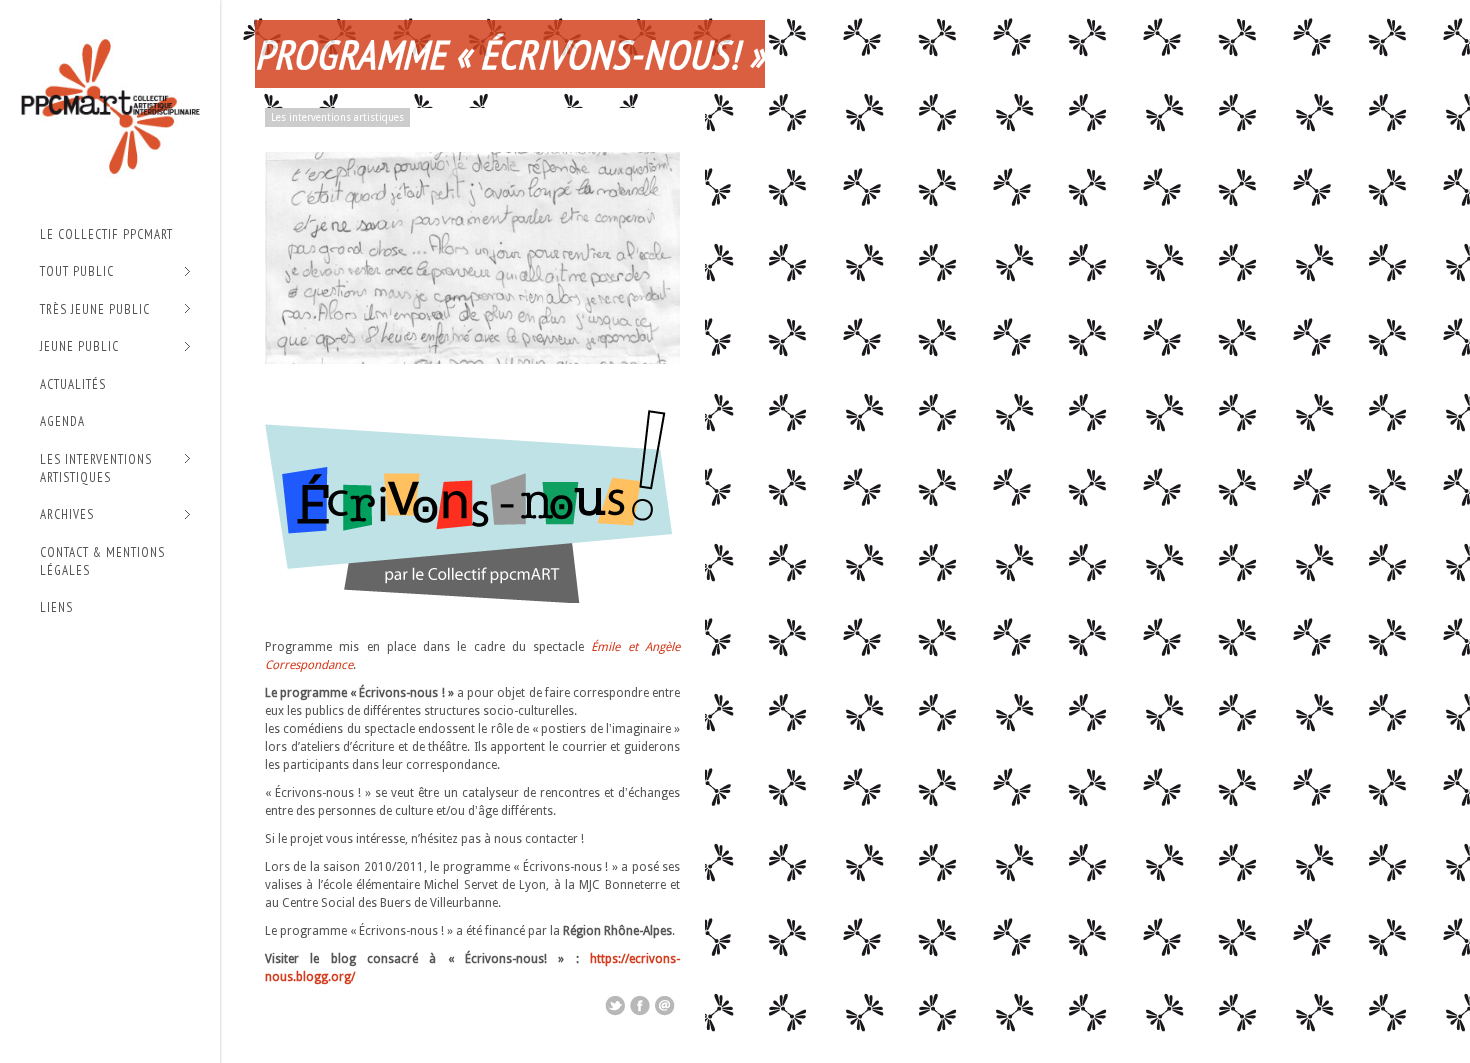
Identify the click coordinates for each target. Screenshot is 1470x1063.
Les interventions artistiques (96, 468)
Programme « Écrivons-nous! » (510, 54)
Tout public (77, 272)
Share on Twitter (615, 1006)
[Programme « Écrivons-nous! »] (472, 360)
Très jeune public (95, 310)
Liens (56, 607)
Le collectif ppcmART (106, 234)
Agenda (62, 421)
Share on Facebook (640, 1006)
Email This (665, 1006)
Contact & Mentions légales (102, 561)
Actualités (73, 384)
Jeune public (79, 347)
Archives (67, 515)
